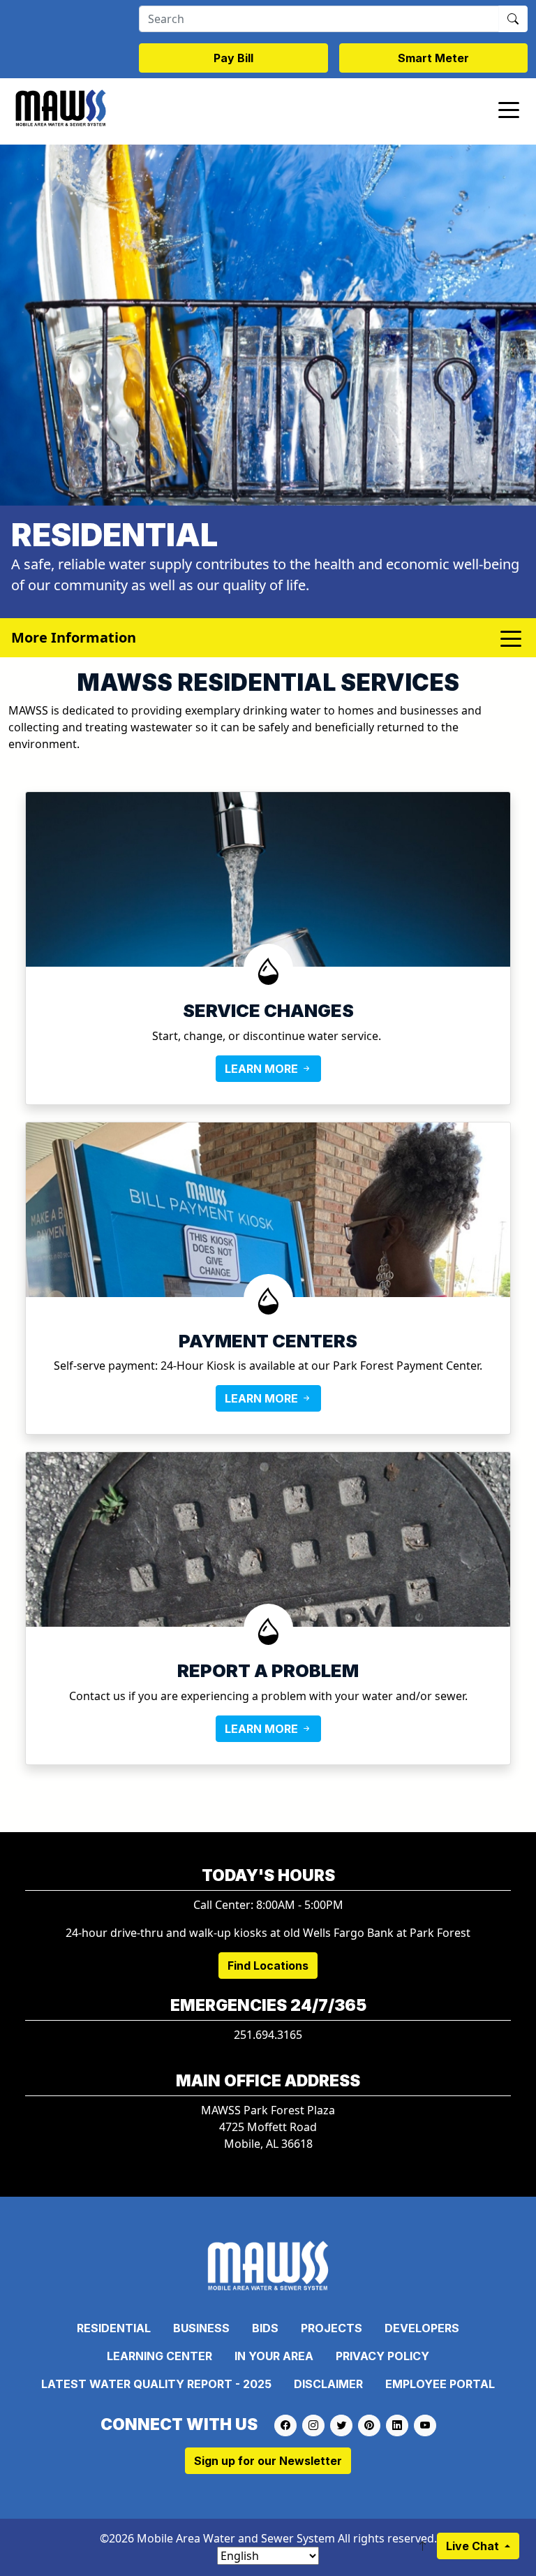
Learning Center (159, 2356)
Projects (332, 2328)
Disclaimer (328, 2384)
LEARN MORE (263, 1069)
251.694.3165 (268, 2035)
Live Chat (474, 2546)
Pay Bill (233, 58)
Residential (114, 2328)
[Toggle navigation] (509, 109)
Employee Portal (440, 2384)
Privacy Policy (382, 2356)
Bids (265, 2328)
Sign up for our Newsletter (268, 2461)
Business (201, 2328)
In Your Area (274, 2356)
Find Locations (268, 1966)
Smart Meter (433, 58)
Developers (422, 2328)
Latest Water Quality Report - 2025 (156, 2384)
